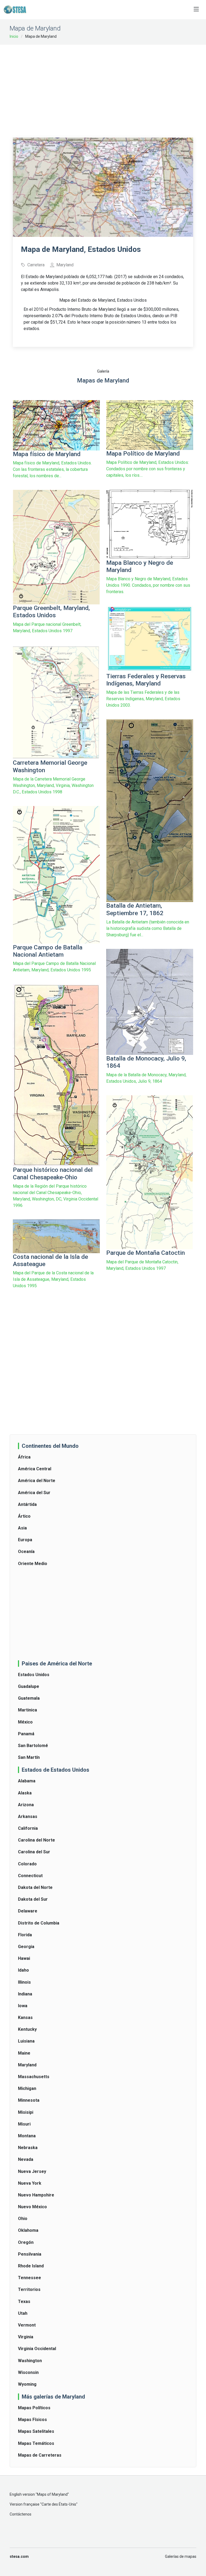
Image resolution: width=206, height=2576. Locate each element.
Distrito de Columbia (39, 1923)
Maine (24, 2053)
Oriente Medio (33, 1564)
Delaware (28, 1911)
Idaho (23, 1970)
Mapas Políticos (34, 2408)
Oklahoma (28, 2230)
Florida (25, 1935)
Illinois (24, 1982)
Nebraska (28, 2148)
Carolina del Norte (36, 1840)
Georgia (26, 1947)
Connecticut (30, 1876)
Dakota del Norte (35, 1887)
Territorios (29, 2289)
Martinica (27, 1710)
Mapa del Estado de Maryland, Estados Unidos (103, 300)
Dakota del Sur (33, 1899)
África (24, 1457)
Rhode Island (31, 2266)
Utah (23, 2313)
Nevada (26, 2159)
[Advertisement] (109, 88)
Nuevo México (32, 2207)
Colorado (27, 1864)
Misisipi (26, 2112)
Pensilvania (30, 2254)
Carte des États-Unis (59, 2504)
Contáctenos (21, 2514)
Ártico (24, 1516)
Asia (22, 1528)
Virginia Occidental (37, 2349)
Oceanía (26, 1552)
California (28, 1828)
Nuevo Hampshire (36, 2195)
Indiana (25, 1994)
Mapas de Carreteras (40, 2455)
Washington (30, 2361)
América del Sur (34, 1493)
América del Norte (37, 1481)
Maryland (27, 2065)
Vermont (27, 2325)
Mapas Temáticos (36, 2443)
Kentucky (27, 2029)
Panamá (26, 1734)
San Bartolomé (33, 1746)
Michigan (27, 2088)
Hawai (24, 1958)
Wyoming (27, 2384)
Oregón (26, 2242)
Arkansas (28, 1817)
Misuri (24, 2124)
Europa (25, 1540)
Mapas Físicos (32, 2420)
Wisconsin (28, 2372)
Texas (24, 2302)
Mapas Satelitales (36, 2431)
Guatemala (29, 1698)
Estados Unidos (34, 1675)
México (25, 1722)
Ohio (23, 2219)
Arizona (26, 1805)
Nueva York (30, 2183)
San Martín (29, 1757)
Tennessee (30, 2278)
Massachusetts (34, 2077)
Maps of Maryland (52, 2494)
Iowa (23, 2006)
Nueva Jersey (32, 2171)
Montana (27, 2136)
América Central (35, 1469)
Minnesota (29, 2100)
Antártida (27, 1504)
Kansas (25, 2018)
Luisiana (26, 2041)
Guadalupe (29, 1686)
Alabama (27, 1781)
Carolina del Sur (34, 1852)
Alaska (25, 1793)
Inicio (14, 36)
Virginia (26, 2337)
